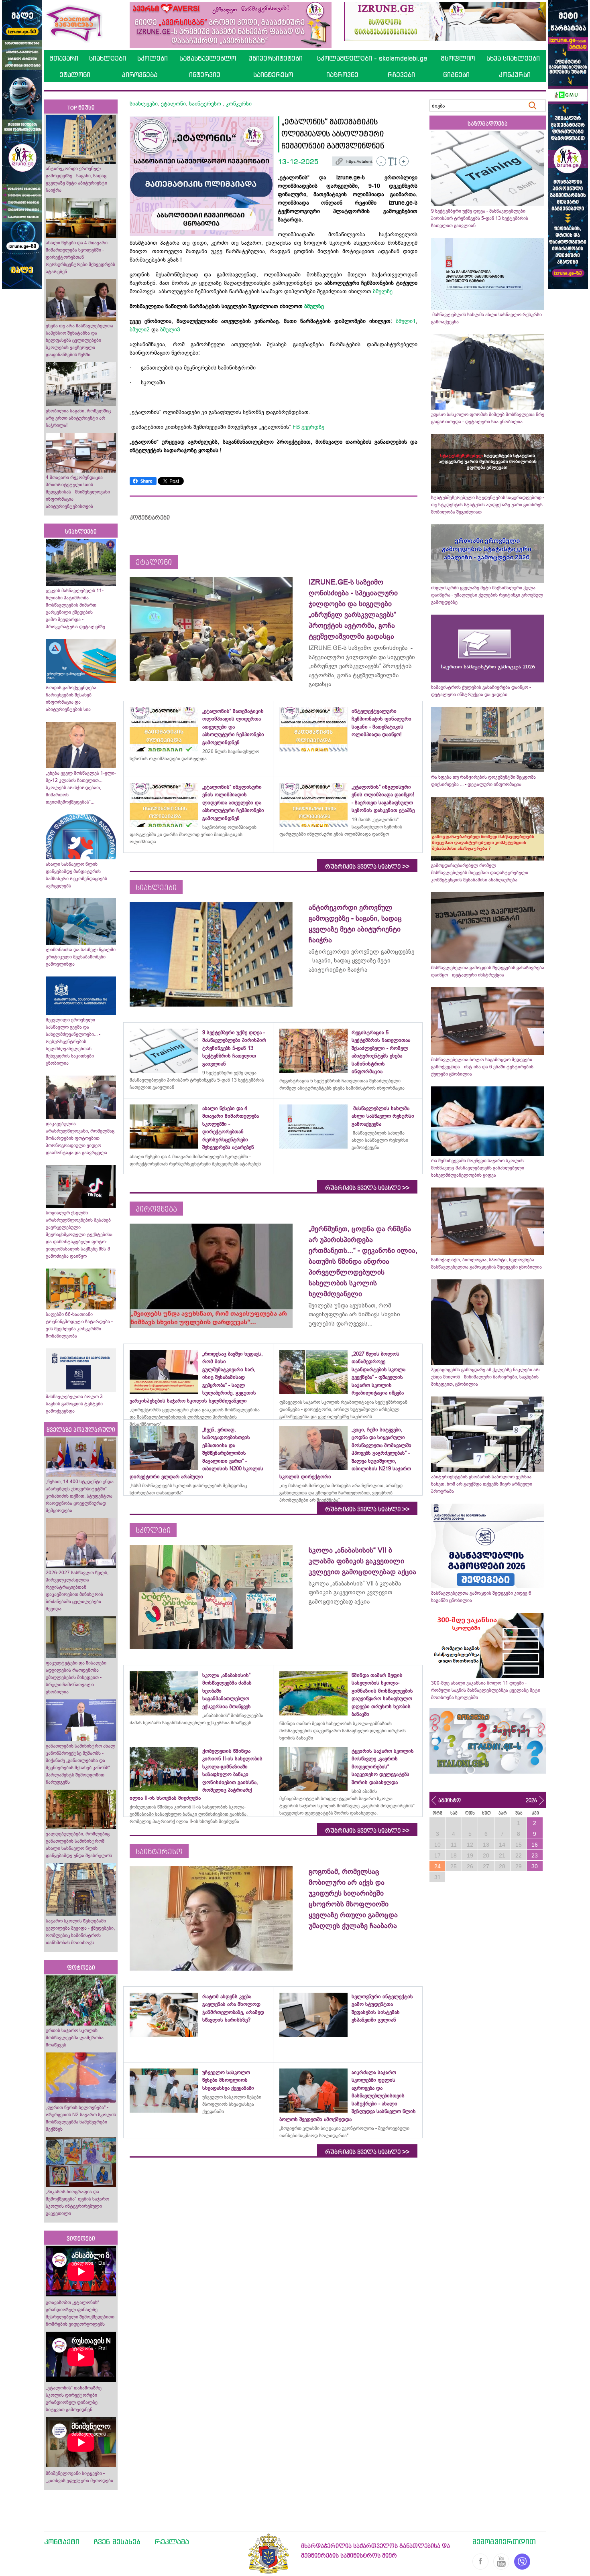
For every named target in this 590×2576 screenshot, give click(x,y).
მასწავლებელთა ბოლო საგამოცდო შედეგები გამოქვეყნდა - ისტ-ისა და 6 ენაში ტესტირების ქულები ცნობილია (482, 1067)
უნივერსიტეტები (276, 58)
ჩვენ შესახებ (117, 2541)
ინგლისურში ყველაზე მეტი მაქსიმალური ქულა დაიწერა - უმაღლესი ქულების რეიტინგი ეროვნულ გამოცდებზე (487, 595)
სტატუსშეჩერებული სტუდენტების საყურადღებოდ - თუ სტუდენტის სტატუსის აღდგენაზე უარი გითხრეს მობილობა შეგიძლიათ (488, 505)
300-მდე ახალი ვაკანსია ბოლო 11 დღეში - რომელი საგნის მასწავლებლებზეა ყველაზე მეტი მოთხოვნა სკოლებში (486, 1690)
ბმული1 (406, 321)
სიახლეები (108, 58)
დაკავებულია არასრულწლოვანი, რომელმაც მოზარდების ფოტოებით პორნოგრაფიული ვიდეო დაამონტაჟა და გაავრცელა (80, 1138)
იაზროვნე (342, 75)
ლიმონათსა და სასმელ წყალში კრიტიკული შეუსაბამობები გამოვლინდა (81, 957)
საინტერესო (273, 75)
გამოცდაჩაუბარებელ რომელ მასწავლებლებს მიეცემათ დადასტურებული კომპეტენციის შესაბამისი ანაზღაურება (480, 873)
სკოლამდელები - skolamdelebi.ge (372, 58)
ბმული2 (140, 329)
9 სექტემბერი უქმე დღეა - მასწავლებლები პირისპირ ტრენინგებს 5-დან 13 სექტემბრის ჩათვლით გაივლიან (480, 218)
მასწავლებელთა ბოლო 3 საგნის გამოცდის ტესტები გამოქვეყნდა (74, 1404)
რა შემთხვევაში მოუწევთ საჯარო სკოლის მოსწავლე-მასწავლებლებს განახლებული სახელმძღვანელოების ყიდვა (478, 1168)
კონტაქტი (62, 2541)
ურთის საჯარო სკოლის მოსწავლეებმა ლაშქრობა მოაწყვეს (75, 2038)
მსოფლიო (458, 58)
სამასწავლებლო (208, 58)
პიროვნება (139, 75)
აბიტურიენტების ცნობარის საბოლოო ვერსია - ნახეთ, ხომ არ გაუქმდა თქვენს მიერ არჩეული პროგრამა (483, 1484)
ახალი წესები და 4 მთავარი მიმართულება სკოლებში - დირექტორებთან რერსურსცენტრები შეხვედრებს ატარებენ (80, 257)
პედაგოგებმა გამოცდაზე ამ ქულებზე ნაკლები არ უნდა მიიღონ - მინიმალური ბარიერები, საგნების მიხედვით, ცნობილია (485, 1377)
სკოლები (153, 58)
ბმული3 (170, 329)
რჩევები (401, 75)
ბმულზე (383, 291)
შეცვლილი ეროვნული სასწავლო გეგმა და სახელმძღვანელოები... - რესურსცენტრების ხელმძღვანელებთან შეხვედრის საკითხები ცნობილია (73, 1041)
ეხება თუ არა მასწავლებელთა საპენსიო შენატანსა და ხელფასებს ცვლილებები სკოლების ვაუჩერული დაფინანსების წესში (79, 340)
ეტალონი (75, 75)
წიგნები (456, 75)
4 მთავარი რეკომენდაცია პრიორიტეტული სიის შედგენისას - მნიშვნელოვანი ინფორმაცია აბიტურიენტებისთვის (78, 492)
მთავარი (64, 58)
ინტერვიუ (205, 75)
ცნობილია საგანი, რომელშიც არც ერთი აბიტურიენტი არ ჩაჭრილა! (78, 418)
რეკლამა (172, 2541)
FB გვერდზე (308, 427)
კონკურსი (515, 75)
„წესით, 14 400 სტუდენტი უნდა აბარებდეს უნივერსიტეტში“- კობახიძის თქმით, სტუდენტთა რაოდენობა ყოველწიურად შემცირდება (80, 1496)
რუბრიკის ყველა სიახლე (367, 867)
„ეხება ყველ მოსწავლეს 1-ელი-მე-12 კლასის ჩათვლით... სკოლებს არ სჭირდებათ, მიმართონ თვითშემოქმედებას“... (81, 788)
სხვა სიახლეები (513, 58)
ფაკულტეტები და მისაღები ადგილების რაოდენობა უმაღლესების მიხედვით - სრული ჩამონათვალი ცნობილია (76, 1677)
